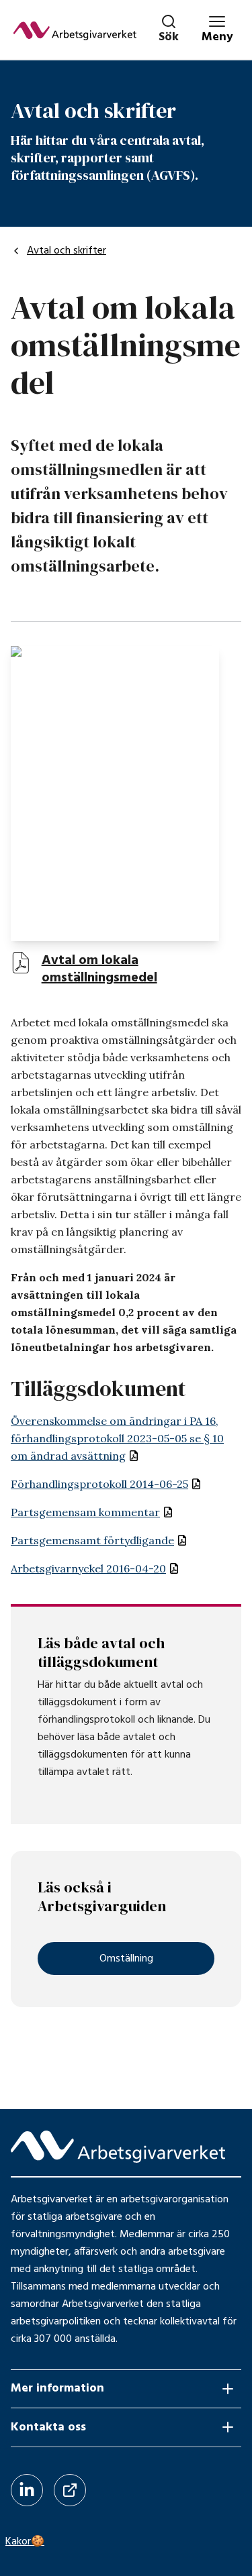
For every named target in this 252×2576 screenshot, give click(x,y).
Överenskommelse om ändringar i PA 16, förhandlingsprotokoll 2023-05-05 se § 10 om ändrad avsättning (117, 1438)
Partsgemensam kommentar (85, 1512)
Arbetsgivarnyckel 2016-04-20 (88, 1568)
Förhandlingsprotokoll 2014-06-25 (99, 1484)
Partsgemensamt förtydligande (92, 1540)
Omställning (126, 1959)
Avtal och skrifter (67, 251)
